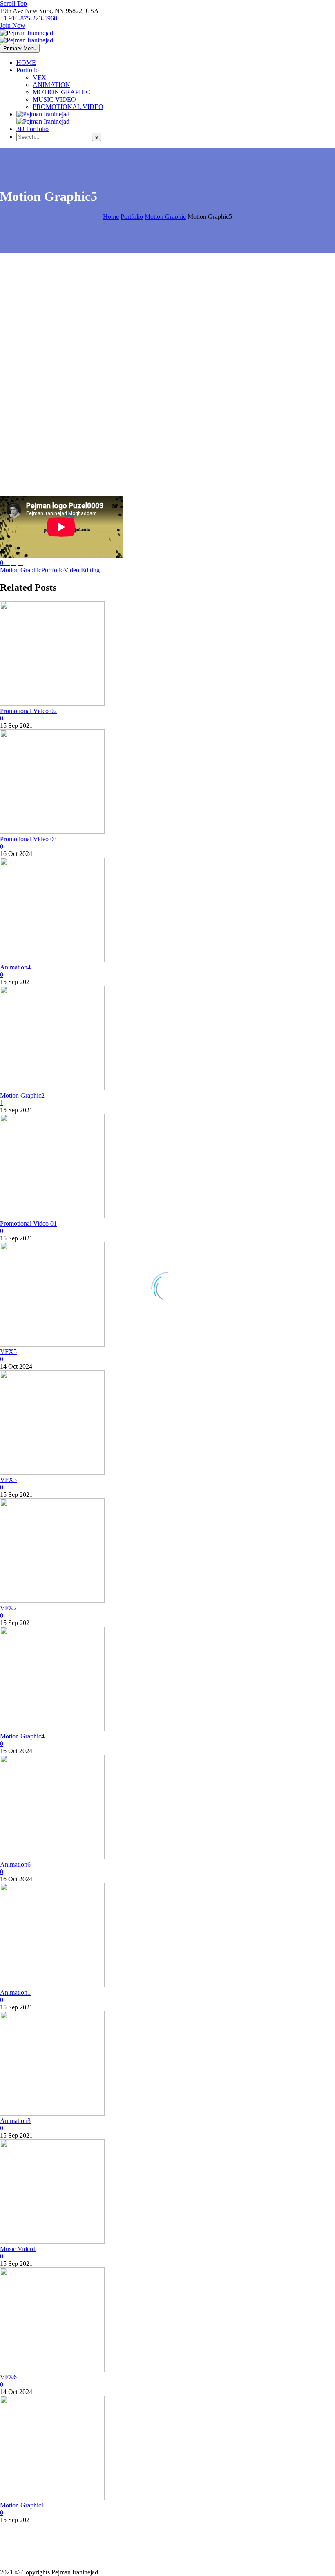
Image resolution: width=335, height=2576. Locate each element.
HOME (26, 63)
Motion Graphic (21, 570)
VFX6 (8, 2377)
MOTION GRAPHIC (61, 92)
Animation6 (15, 1864)
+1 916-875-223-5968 (29, 18)
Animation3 (15, 2121)
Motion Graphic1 (22, 2505)
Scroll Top (13, 3)
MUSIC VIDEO (54, 99)
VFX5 (8, 1352)
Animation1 (15, 1993)
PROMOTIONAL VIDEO (68, 107)
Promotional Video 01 (28, 1224)
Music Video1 (18, 2249)
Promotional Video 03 (28, 839)
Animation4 (15, 967)
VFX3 (8, 1480)
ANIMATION (51, 85)
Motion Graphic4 (22, 1736)
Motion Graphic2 (22, 1095)
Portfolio (28, 70)
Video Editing (82, 570)
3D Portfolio (32, 129)
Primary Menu (20, 48)
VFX (39, 77)
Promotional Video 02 (28, 711)
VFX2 (8, 1608)
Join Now (13, 26)
